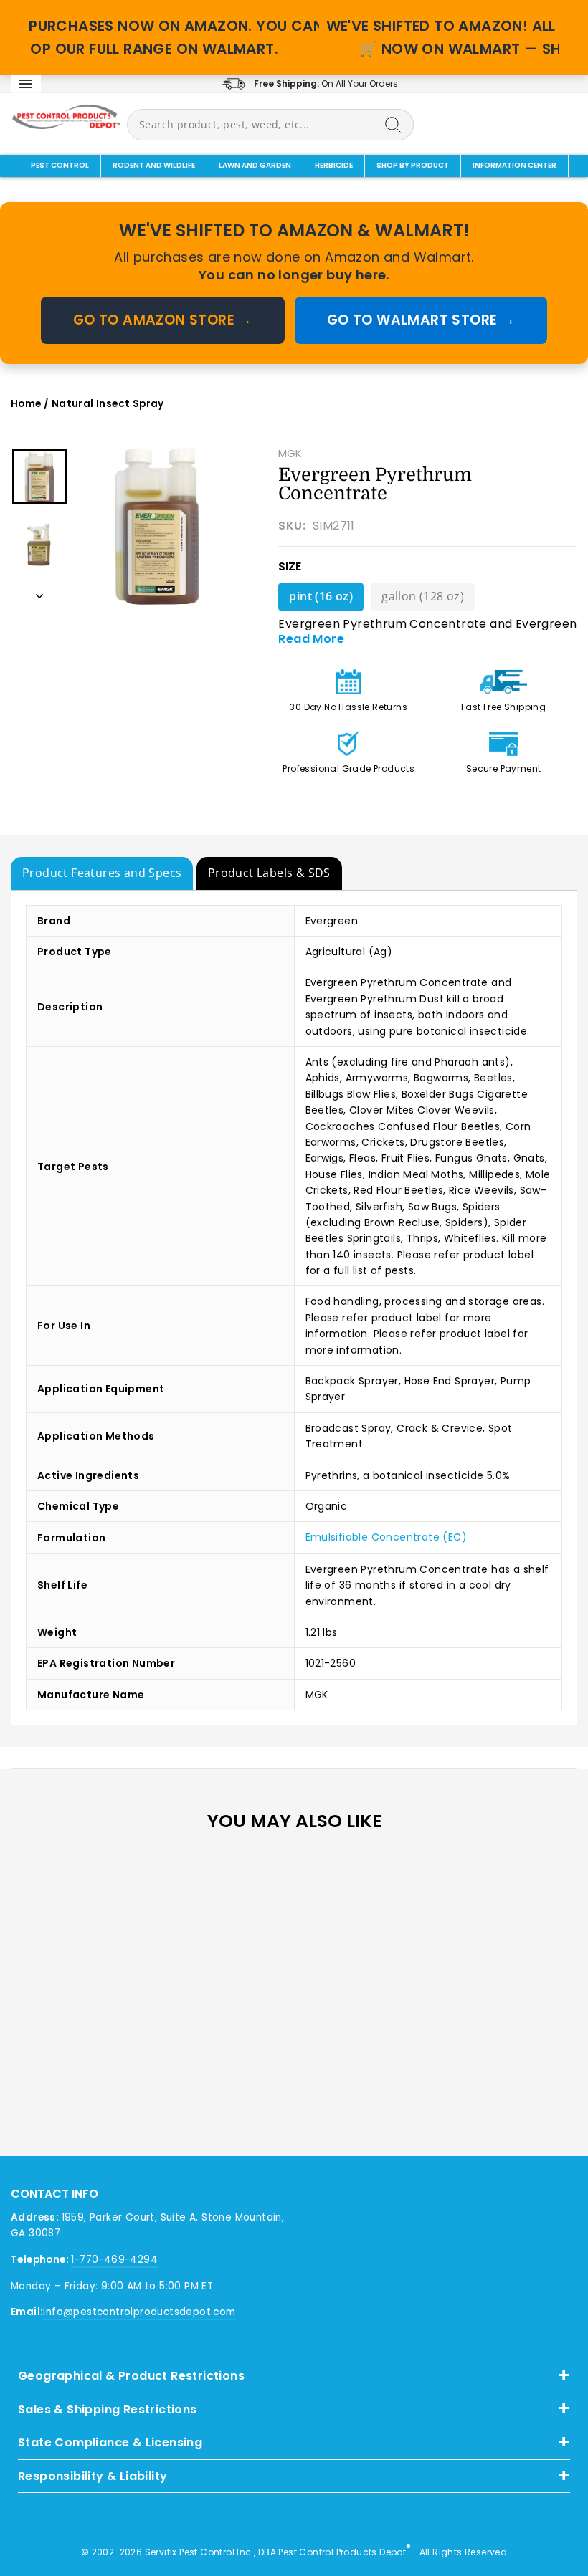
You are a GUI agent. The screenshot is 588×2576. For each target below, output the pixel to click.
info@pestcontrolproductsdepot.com (139, 2312)
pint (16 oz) (321, 596)
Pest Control (60, 165)
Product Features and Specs (102, 873)
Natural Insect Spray (108, 404)
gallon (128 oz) (423, 596)
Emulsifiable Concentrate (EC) (387, 1537)
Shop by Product (413, 165)
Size (290, 566)
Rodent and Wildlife (154, 165)
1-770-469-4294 (114, 2260)
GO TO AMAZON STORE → (163, 320)
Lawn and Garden (255, 165)
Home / (31, 404)
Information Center (514, 165)
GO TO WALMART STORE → (421, 320)
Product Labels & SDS (269, 873)
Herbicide (334, 165)
